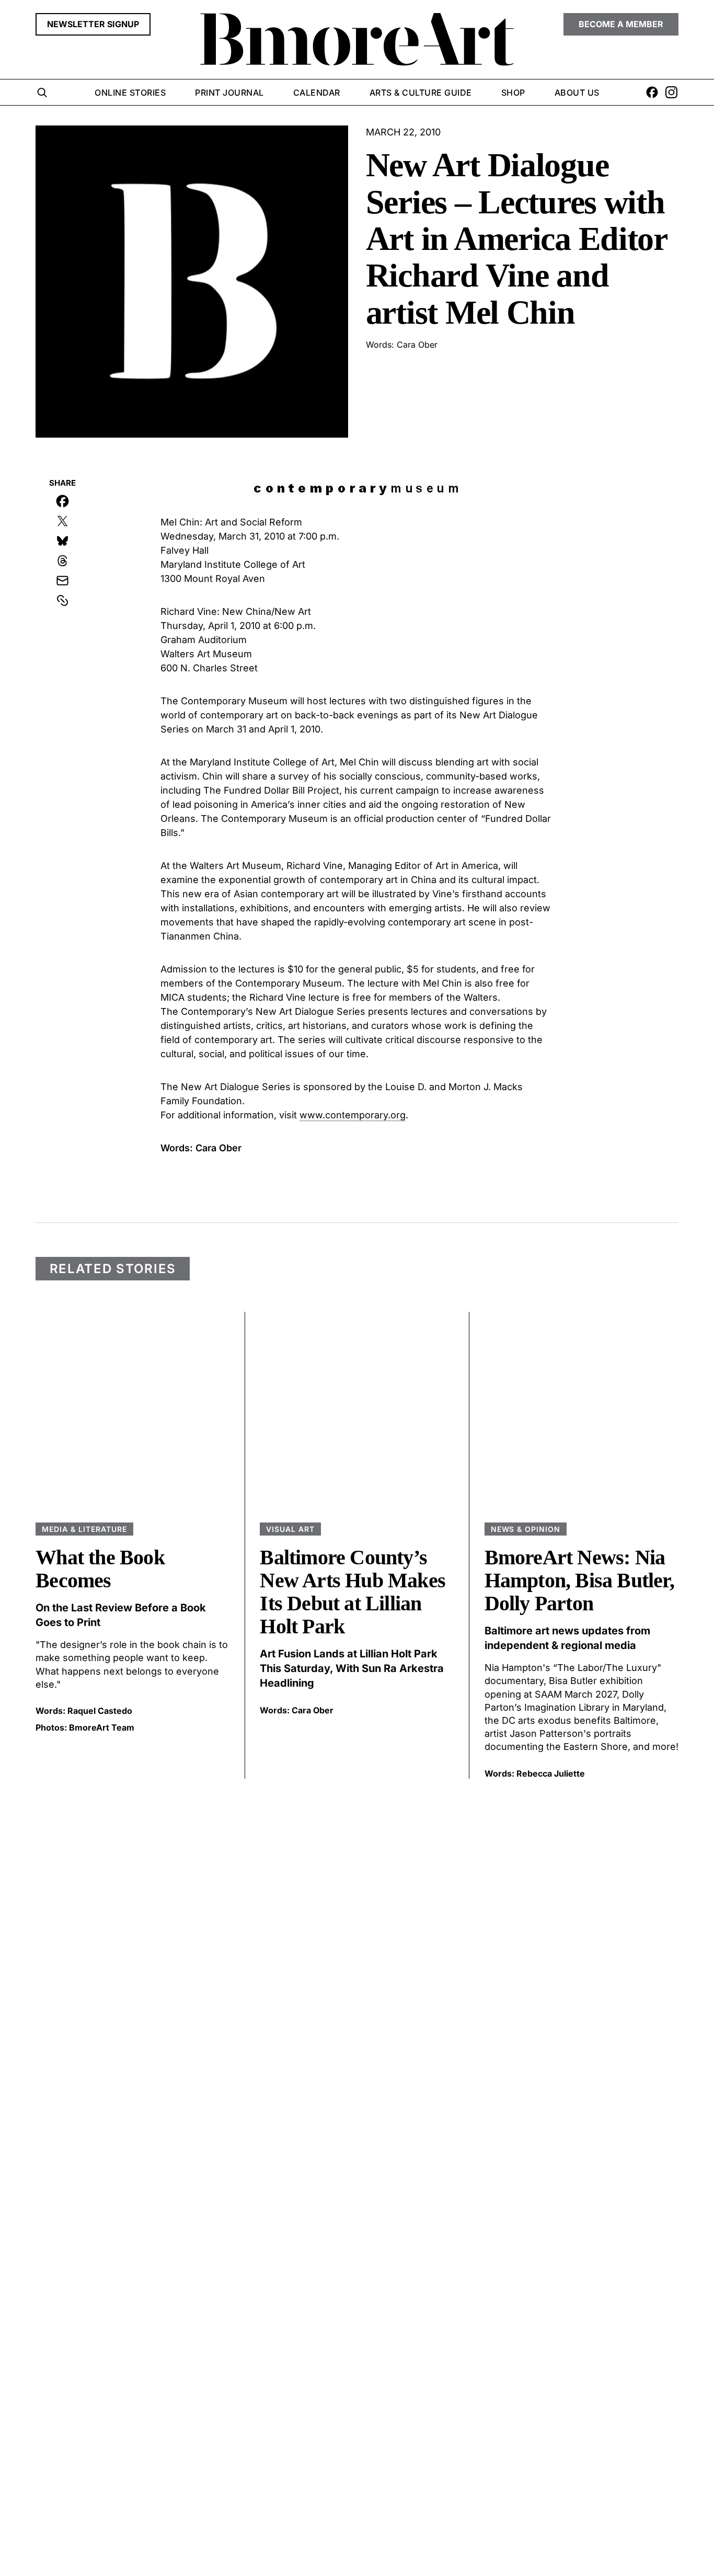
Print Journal (229, 93)
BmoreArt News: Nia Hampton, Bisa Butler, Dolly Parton (579, 1580)
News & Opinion (526, 1529)
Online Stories (130, 93)
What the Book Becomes (100, 1569)
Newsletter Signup (93, 24)
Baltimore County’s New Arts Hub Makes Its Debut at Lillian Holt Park (353, 1592)
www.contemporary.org (353, 1115)
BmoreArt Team (102, 1727)
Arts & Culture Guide (421, 93)
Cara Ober (313, 1710)
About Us (577, 93)
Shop (513, 93)
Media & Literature (84, 1529)
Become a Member (621, 24)
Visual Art (290, 1529)
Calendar (317, 93)
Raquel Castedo (100, 1711)
